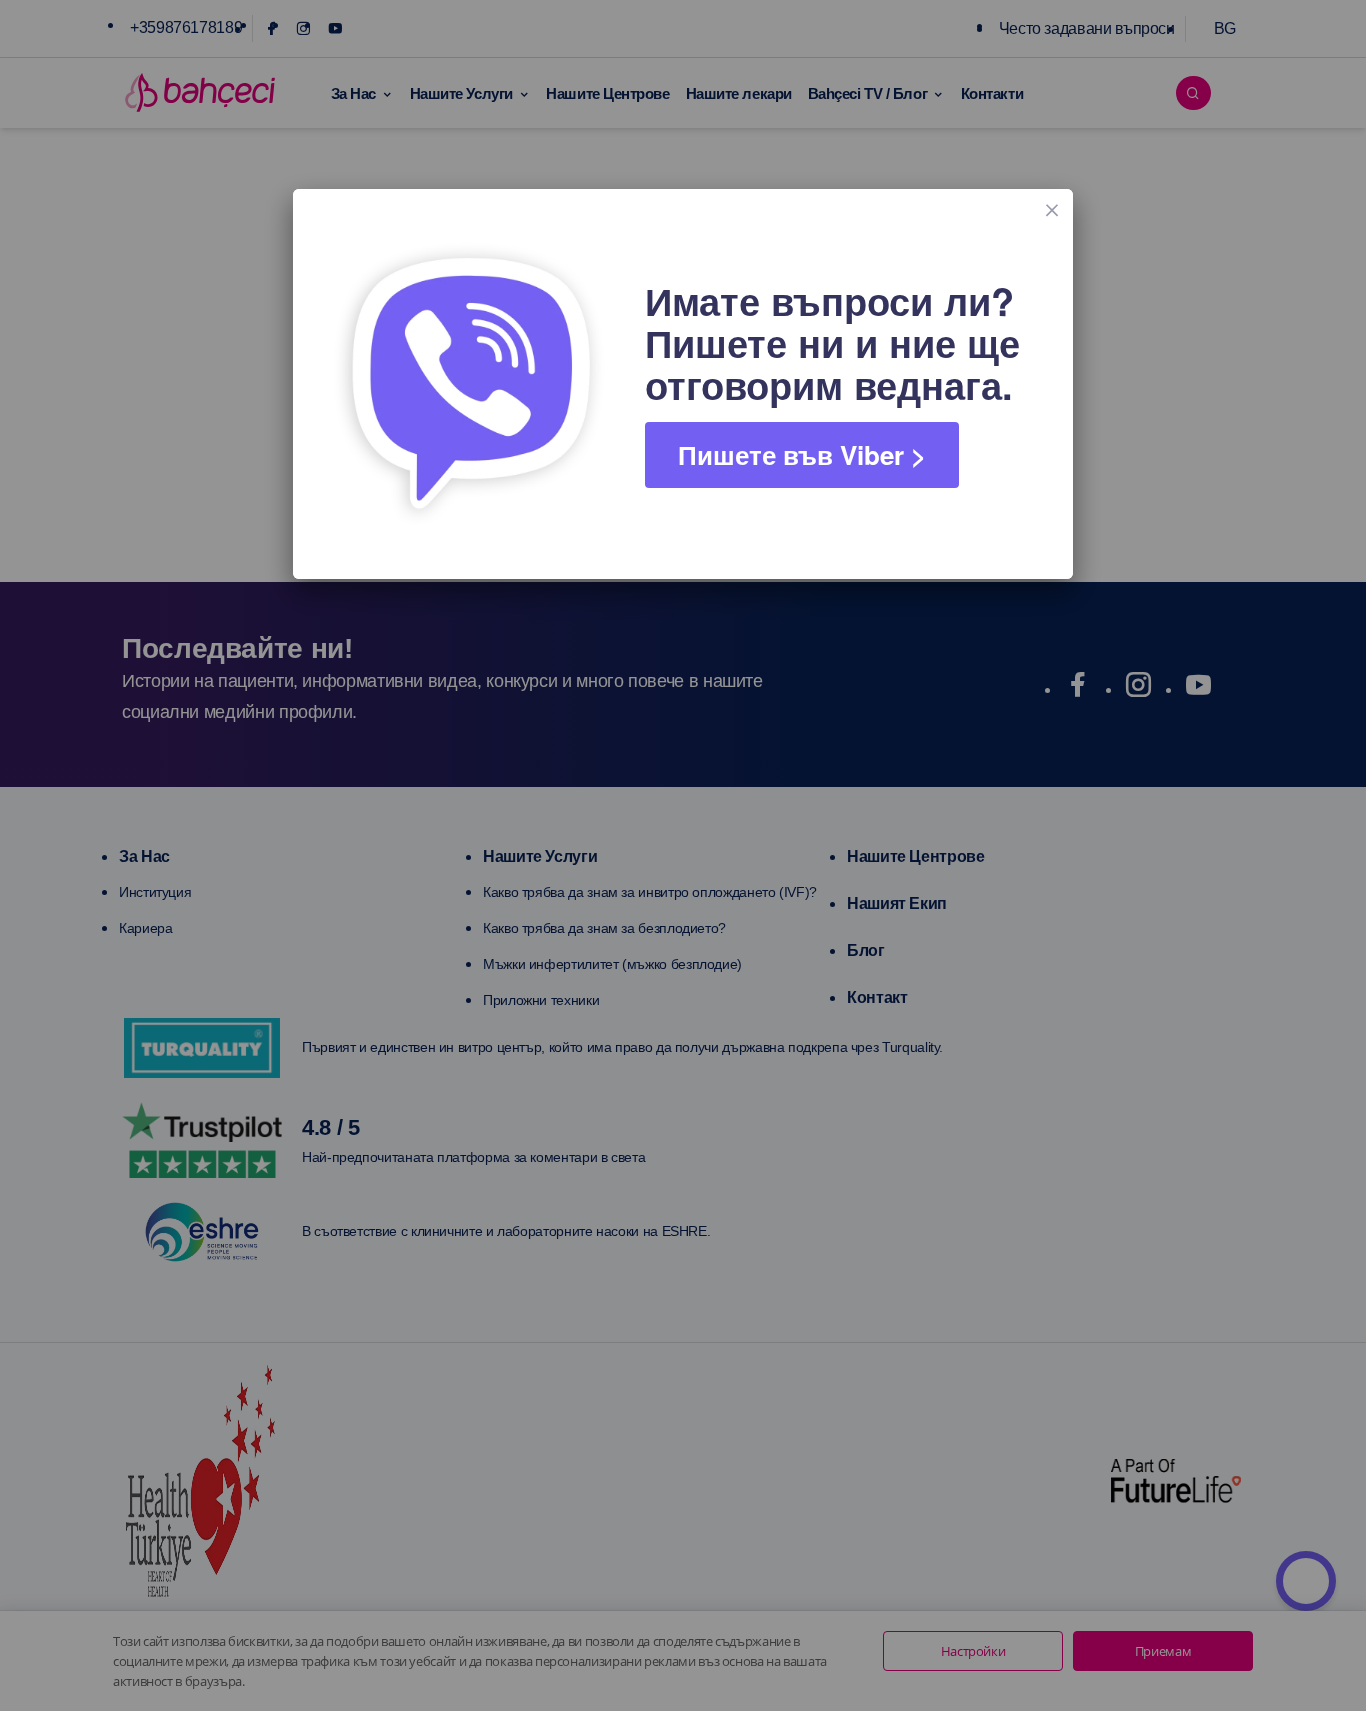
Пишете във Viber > (802, 454)
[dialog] (683, 384)
